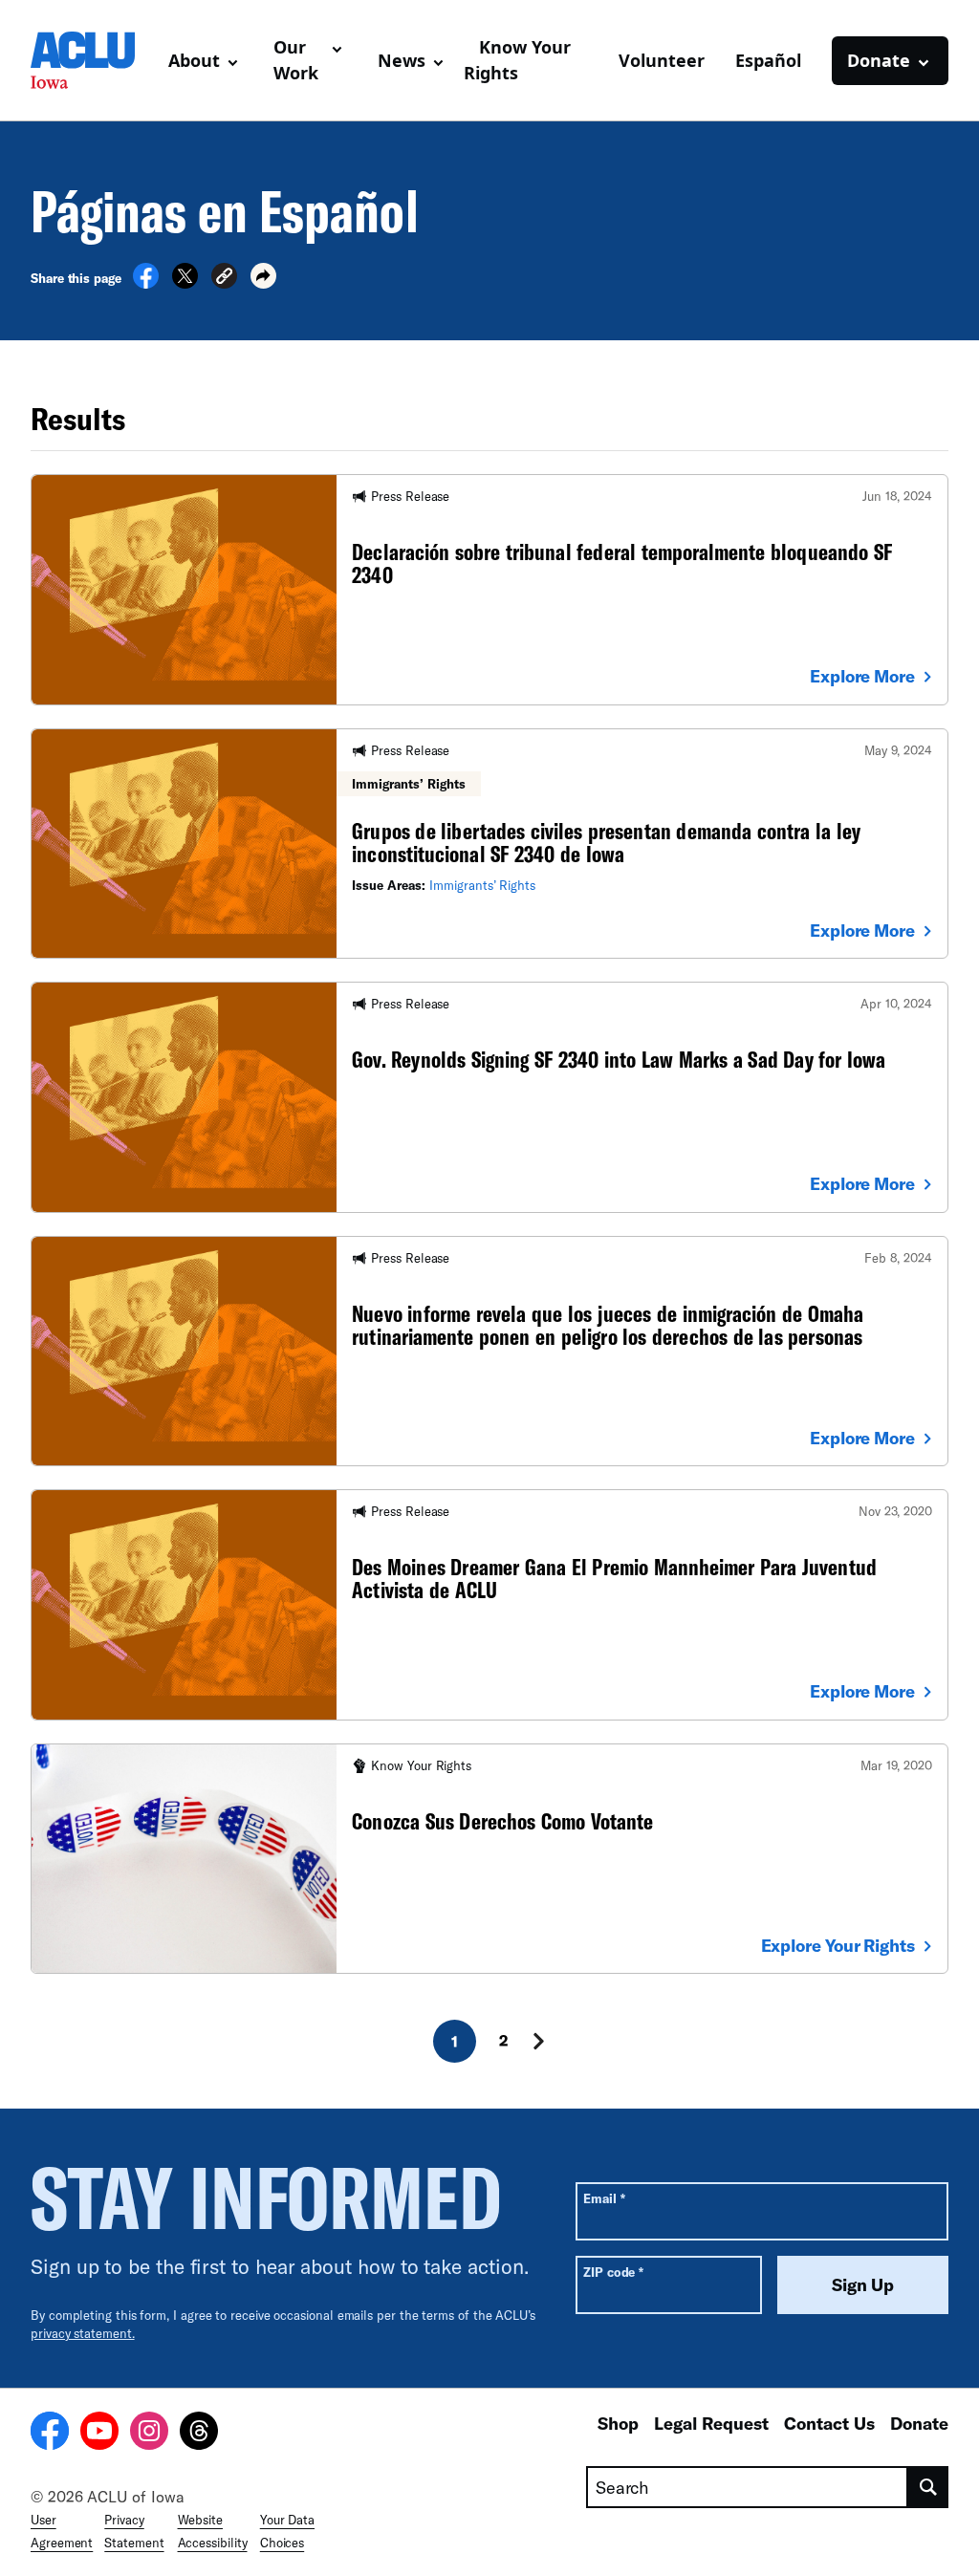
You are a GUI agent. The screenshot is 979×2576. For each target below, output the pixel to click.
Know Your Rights (517, 60)
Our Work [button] (296, 60)
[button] (224, 279)
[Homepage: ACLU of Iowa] (92, 60)
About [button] (194, 60)
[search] (928, 2487)
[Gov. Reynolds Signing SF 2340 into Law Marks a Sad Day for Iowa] (489, 1097)
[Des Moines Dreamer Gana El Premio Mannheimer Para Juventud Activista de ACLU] (489, 1604)
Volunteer (662, 60)
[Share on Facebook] (146, 283)
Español (768, 60)
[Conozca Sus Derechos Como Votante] (489, 1859)
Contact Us (829, 2423)
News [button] (402, 60)
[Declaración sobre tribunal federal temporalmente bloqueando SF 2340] (489, 589)
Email (604, 2198)
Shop (618, 2423)
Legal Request (711, 2423)
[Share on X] (185, 283)
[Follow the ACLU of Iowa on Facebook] (50, 2434)
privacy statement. (83, 2333)
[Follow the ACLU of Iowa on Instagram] (149, 2434)
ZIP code (613, 2272)
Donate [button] (879, 60)
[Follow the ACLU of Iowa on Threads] (199, 2434)
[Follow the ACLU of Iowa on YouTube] (99, 2434)
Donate (919, 2423)
